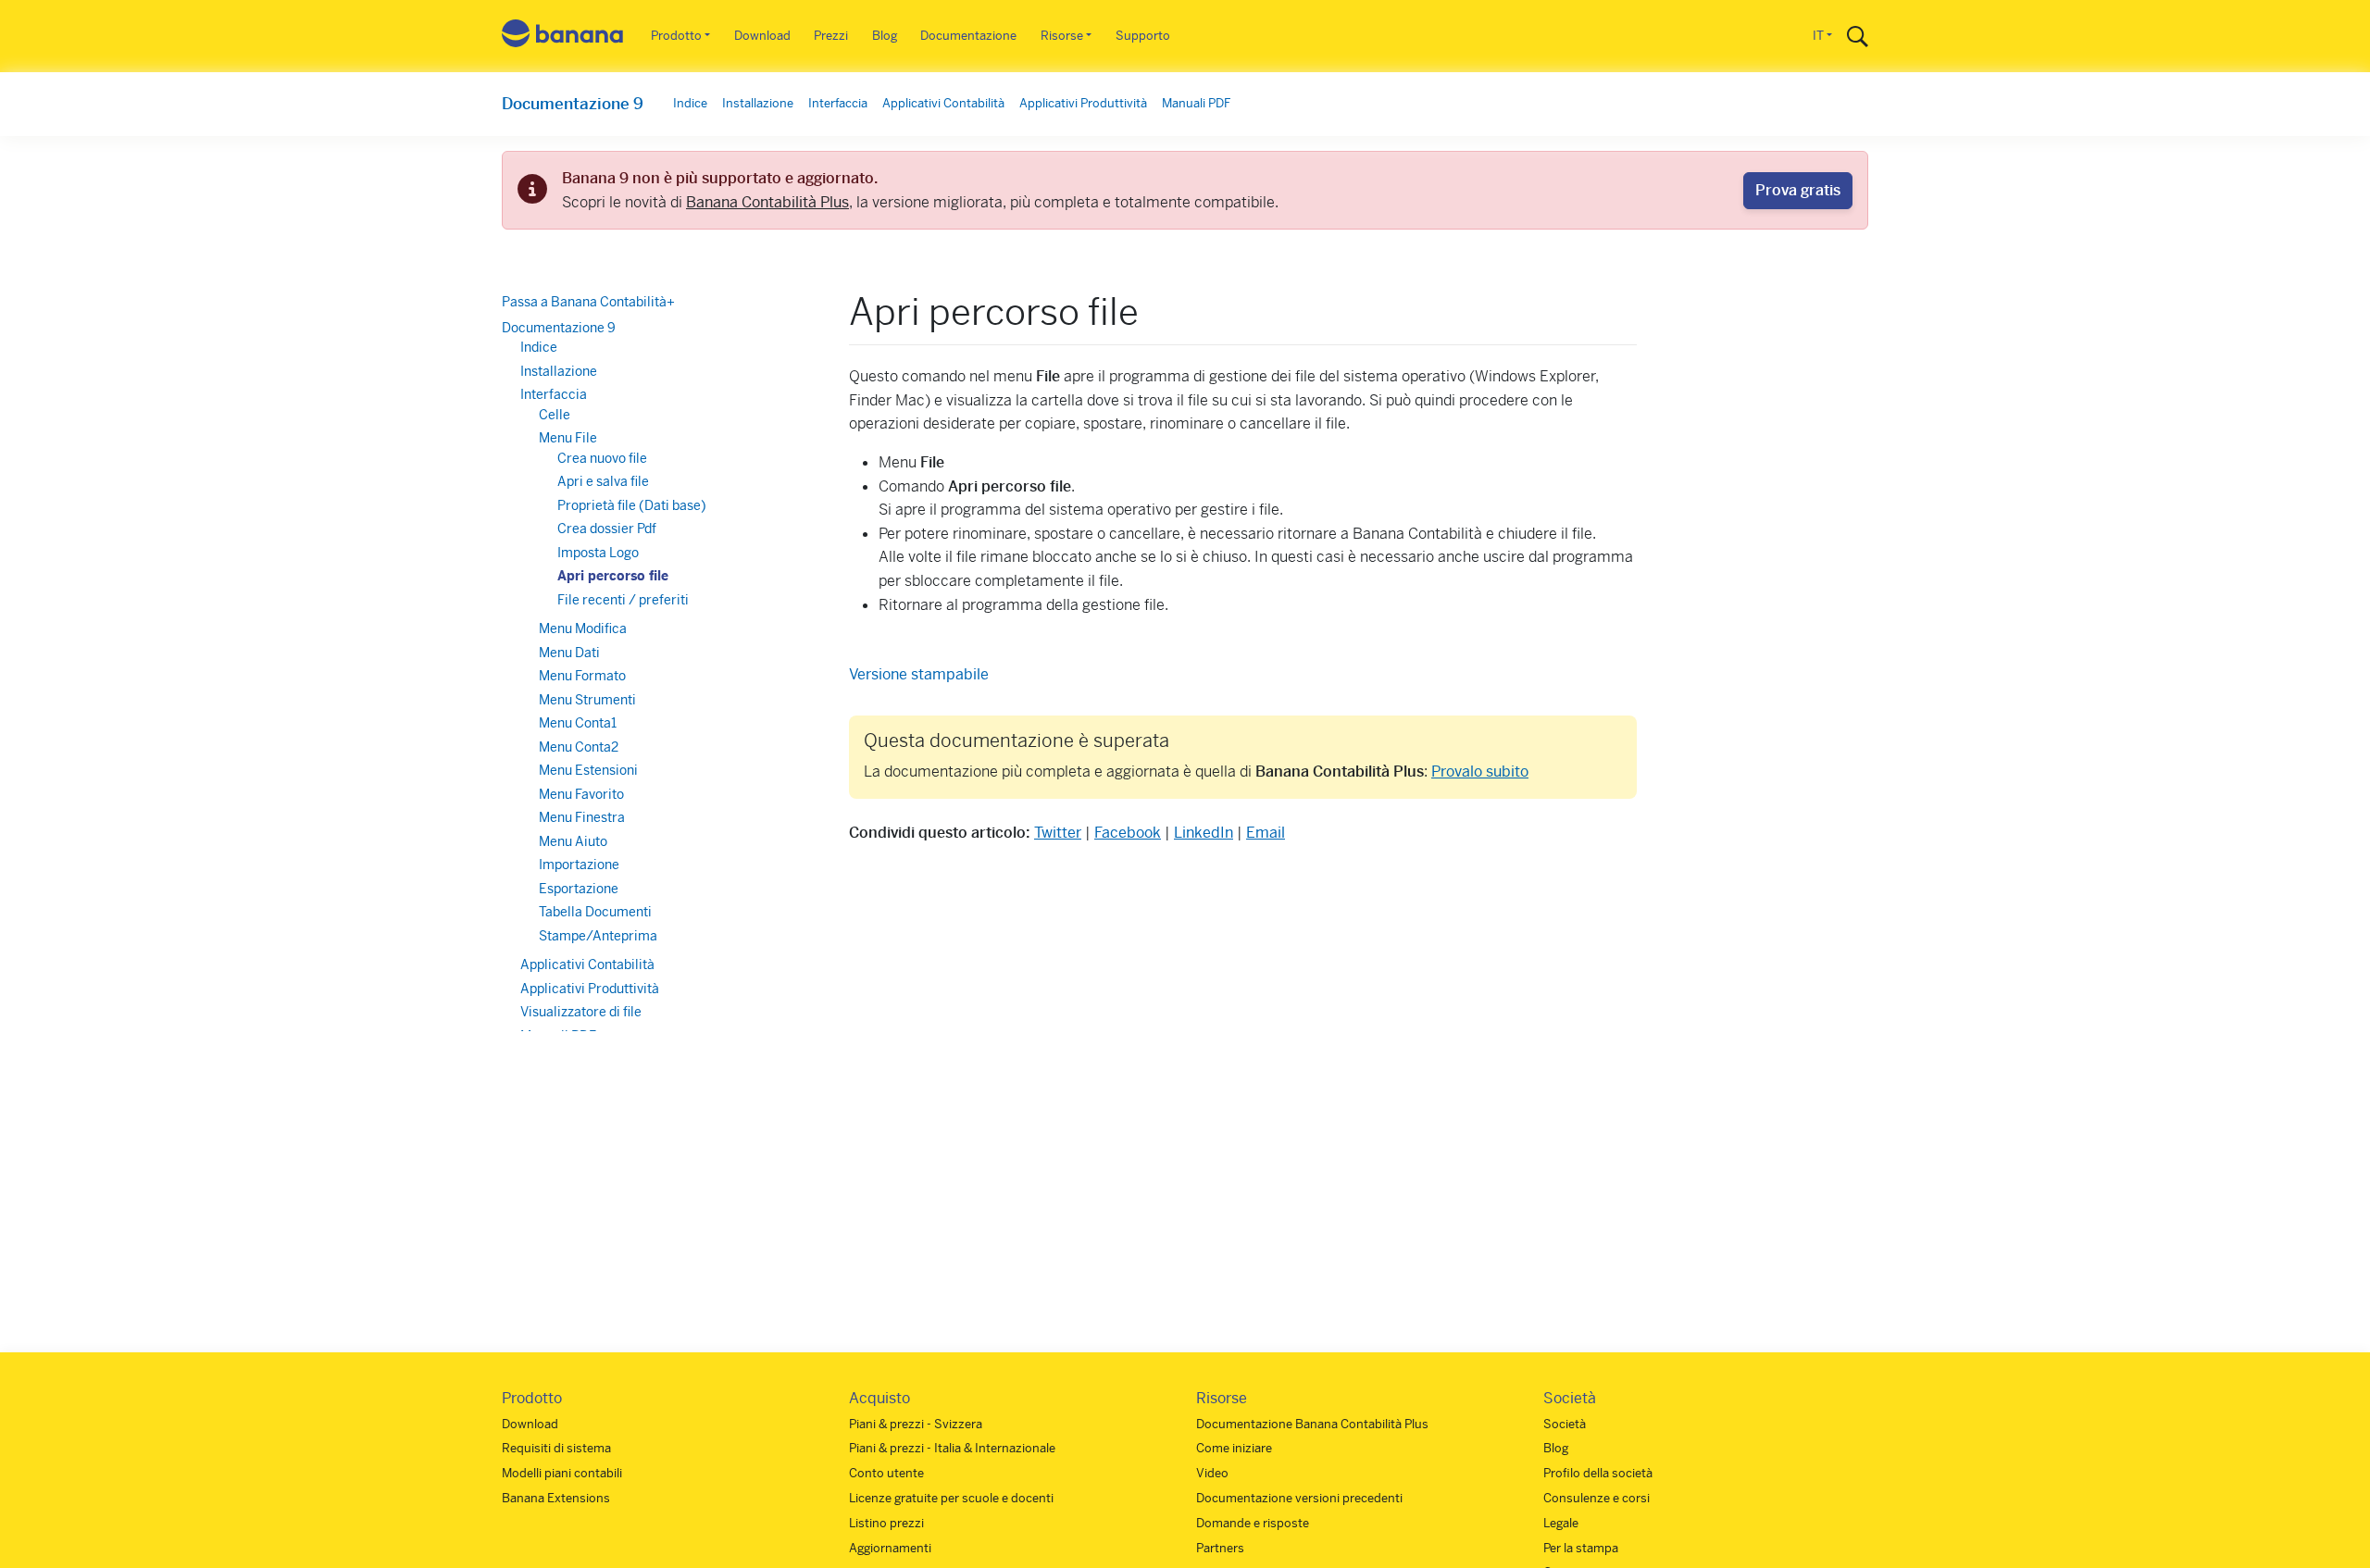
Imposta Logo (598, 553)
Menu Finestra (582, 817)
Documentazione (968, 36)
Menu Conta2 (579, 747)
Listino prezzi (886, 1523)
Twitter (1058, 833)
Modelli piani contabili (562, 1473)
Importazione (579, 865)
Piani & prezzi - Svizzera (916, 1424)
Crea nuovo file (602, 458)
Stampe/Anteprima (598, 936)
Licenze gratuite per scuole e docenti (951, 1498)
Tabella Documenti (595, 912)
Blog (885, 36)
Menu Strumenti (587, 700)
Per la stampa (1581, 1548)
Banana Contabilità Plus (767, 202)
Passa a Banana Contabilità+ (588, 302)
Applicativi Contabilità (943, 103)
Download (762, 36)
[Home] (563, 37)
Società (1565, 1424)
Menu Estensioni (588, 770)
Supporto (1143, 36)
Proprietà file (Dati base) (632, 505)
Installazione (758, 103)
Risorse (1062, 36)
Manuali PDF (1196, 103)
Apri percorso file (613, 576)
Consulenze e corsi (1597, 1498)
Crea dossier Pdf (607, 529)
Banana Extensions (556, 1498)
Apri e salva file (603, 481)
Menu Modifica (583, 628)
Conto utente (886, 1473)
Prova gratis (1798, 190)
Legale (1561, 1523)
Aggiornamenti (890, 1548)
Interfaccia (838, 103)
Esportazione (579, 889)
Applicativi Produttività (1083, 103)
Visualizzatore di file (581, 1012)
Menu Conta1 (578, 723)
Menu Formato (582, 676)
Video (1212, 1473)
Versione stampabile (919, 674)
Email (1266, 833)
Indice (690, 103)
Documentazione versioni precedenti (1299, 1498)
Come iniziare (1234, 1448)
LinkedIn (1204, 833)
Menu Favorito (581, 794)
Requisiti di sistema (556, 1448)
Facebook (1128, 833)
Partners (1220, 1548)
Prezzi (831, 36)
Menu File (568, 438)
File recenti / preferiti (623, 600)
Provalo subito (1480, 772)
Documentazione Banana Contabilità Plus (1312, 1424)
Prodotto (676, 36)
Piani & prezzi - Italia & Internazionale (952, 1448)
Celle (555, 415)
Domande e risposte (1253, 1523)
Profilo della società (1598, 1473)
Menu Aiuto (573, 841)
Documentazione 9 (573, 104)
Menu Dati (569, 653)
